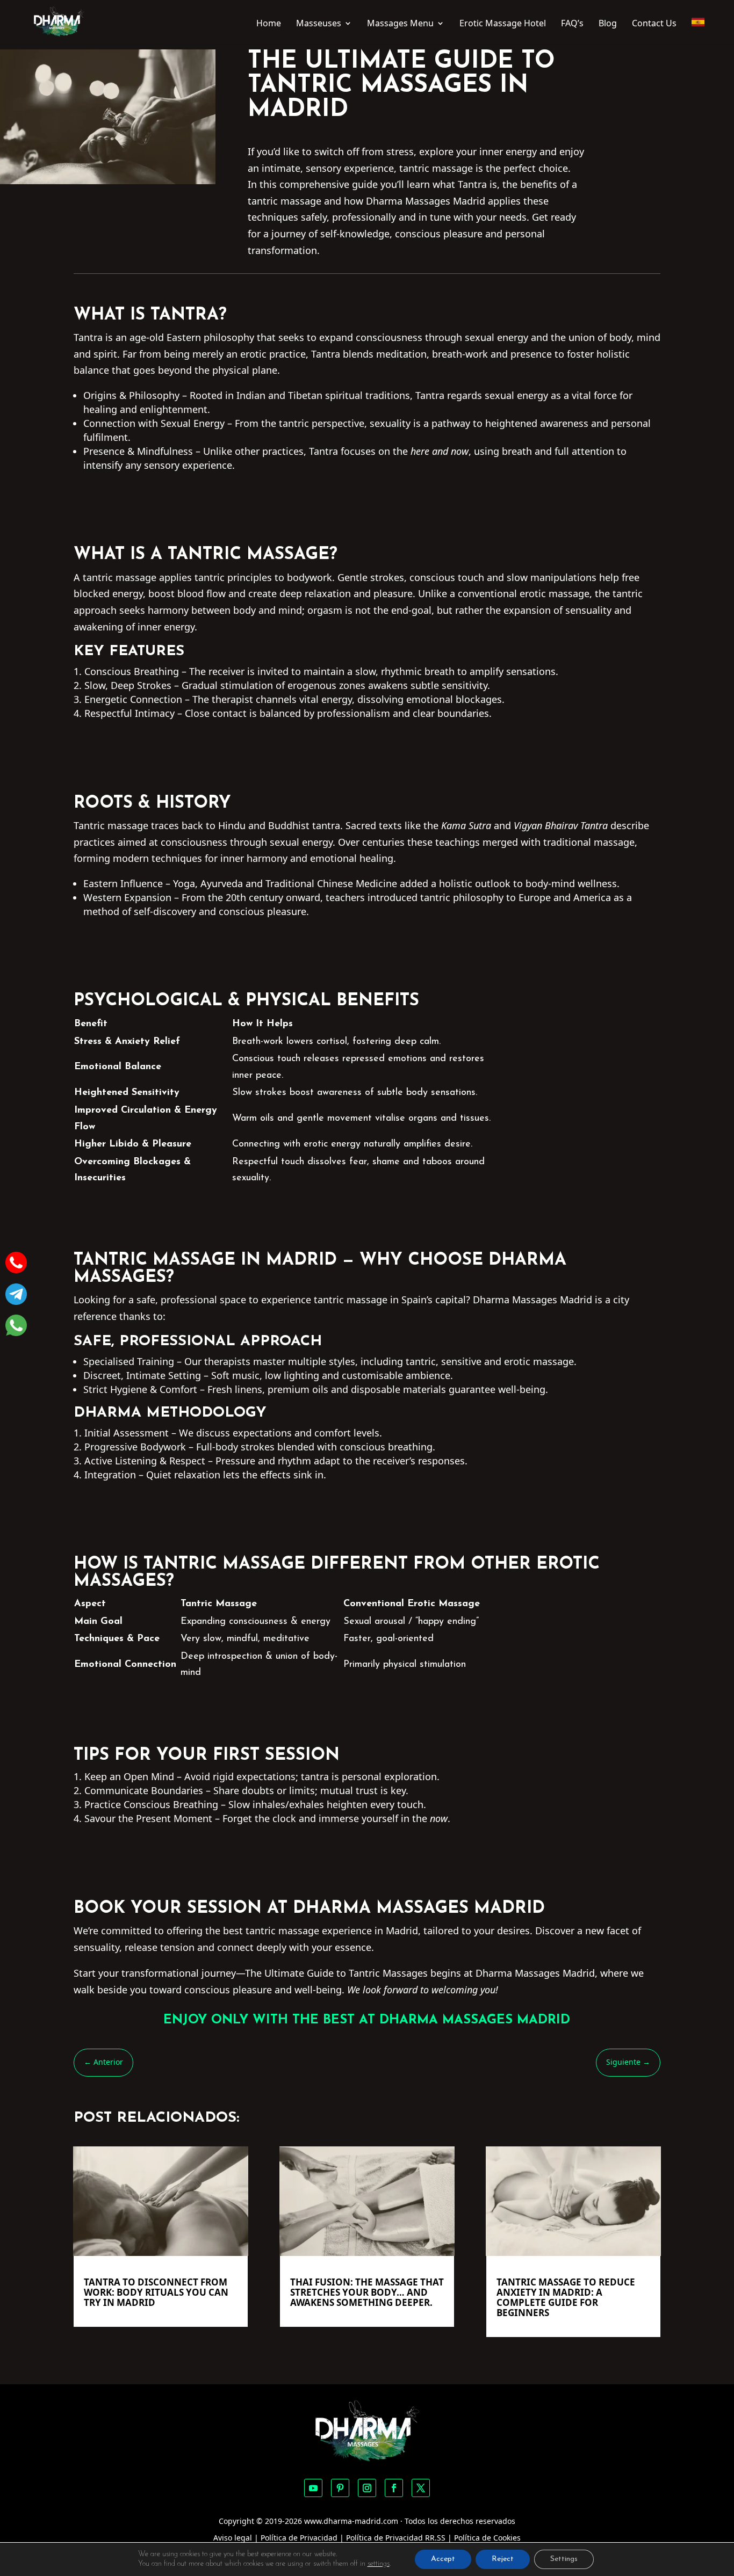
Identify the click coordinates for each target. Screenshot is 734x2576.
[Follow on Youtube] (313, 2488)
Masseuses (319, 24)
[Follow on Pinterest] (340, 2488)
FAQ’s (572, 24)
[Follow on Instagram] (367, 2488)
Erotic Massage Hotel (503, 24)
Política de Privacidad (299, 2538)
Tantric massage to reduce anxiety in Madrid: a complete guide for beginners (566, 2297)
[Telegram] (16, 1296)
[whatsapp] (16, 1328)
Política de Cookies (487, 2538)
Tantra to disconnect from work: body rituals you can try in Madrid (156, 2292)
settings (379, 2564)
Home (269, 24)
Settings (564, 2559)
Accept (443, 2559)
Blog (608, 24)
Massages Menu (400, 24)
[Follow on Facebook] (394, 2488)
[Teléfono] (16, 1265)
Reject (503, 2559)
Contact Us (654, 24)
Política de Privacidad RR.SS (396, 2538)
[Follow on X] (421, 2488)
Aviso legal (233, 2538)
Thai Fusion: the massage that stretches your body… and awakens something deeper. (367, 2292)
